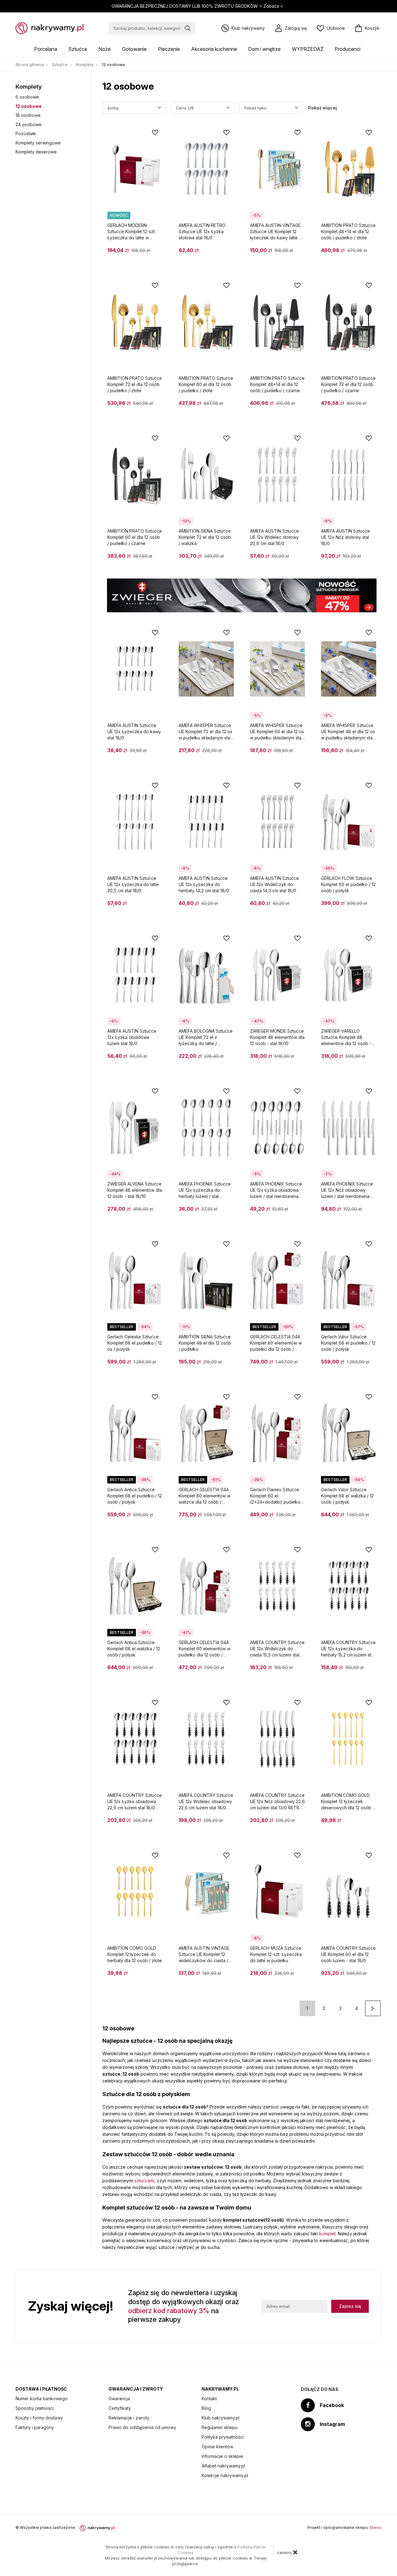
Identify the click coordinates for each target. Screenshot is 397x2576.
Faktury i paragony (35, 2427)
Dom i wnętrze (264, 49)
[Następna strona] (373, 2008)
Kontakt (209, 2399)
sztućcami (144, 2181)
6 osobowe (27, 97)
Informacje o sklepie (222, 2456)
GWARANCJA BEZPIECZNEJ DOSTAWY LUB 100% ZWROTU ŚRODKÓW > (197, 6)
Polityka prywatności (223, 2437)
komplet (327, 2234)
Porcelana (46, 49)
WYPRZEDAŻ (308, 49)
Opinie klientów (217, 2447)
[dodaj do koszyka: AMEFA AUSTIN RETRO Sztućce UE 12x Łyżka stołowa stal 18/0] (226, 253)
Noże (105, 49)
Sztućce (78, 49)
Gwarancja (119, 2399)
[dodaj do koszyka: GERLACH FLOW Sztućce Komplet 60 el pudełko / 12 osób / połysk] (369, 906)
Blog (206, 2408)
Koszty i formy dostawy (39, 2418)
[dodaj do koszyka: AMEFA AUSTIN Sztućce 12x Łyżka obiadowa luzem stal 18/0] (155, 1058)
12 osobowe (29, 106)
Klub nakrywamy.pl (221, 2418)
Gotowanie (134, 49)
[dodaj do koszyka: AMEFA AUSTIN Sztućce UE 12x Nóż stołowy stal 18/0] (369, 558)
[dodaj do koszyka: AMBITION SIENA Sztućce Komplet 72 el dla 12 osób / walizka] (226, 558)
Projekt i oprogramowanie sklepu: (344, 2527)
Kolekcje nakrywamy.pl (225, 2475)
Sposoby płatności (35, 2408)
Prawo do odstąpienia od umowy (142, 2427)
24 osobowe (29, 124)
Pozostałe (26, 133)
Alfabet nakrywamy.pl (223, 2466)
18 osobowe (28, 115)
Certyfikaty (120, 2408)
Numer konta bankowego (42, 2399)
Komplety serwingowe (38, 143)
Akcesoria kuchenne (214, 49)
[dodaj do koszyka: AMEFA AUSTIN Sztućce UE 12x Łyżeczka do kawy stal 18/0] (155, 753)
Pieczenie (169, 49)
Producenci (348, 49)
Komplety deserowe (36, 152)
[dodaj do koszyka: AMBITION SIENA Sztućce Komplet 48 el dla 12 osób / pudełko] (226, 1364)
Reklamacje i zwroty (129, 2418)
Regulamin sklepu (220, 2427)
